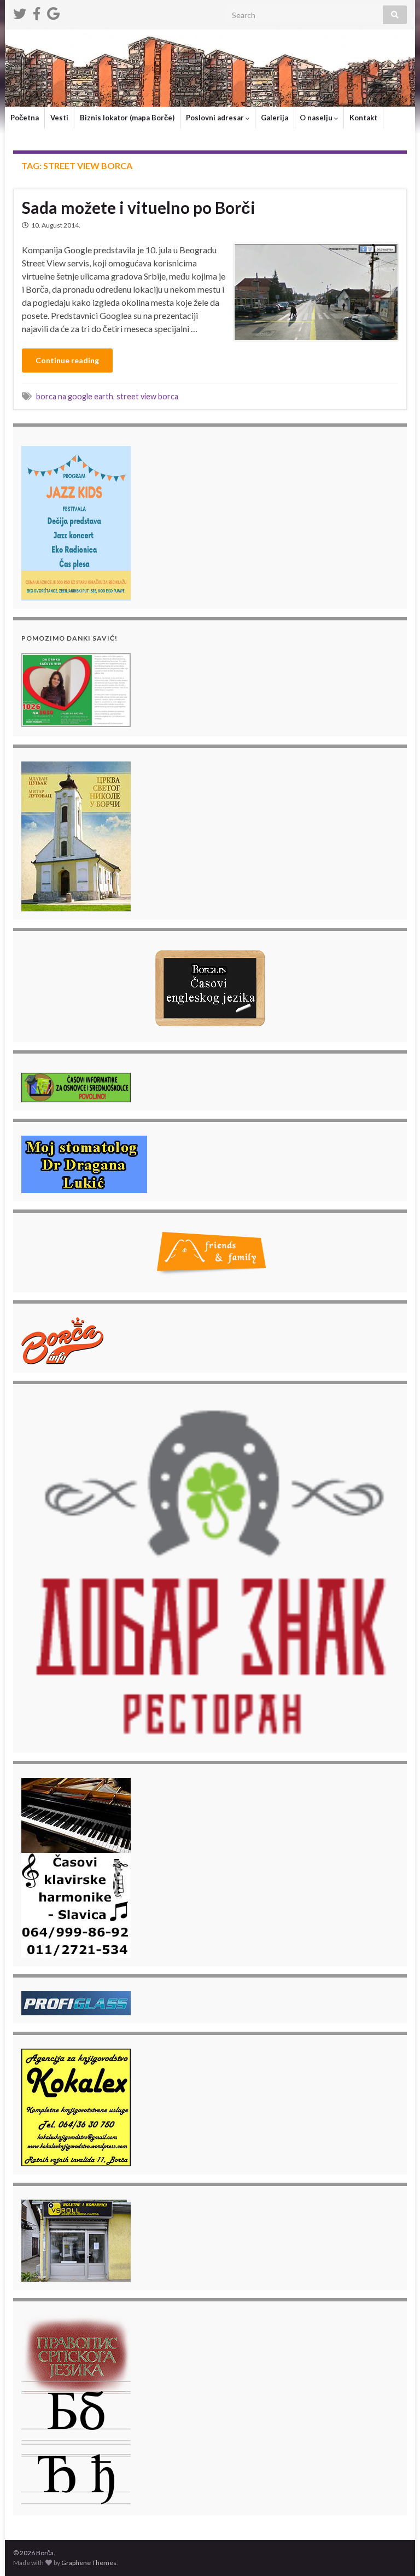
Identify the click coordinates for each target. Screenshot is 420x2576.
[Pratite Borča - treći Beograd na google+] (53, 12)
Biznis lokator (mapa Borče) (127, 118)
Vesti (59, 118)
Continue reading (67, 360)
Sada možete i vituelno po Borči (139, 207)
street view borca (147, 396)
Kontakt (363, 118)
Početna (25, 118)
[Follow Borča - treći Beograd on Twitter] (20, 12)
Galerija (275, 118)
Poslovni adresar (216, 118)
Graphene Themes (89, 2563)
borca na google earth (75, 396)
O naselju (317, 118)
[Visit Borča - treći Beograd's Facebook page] (37, 12)
